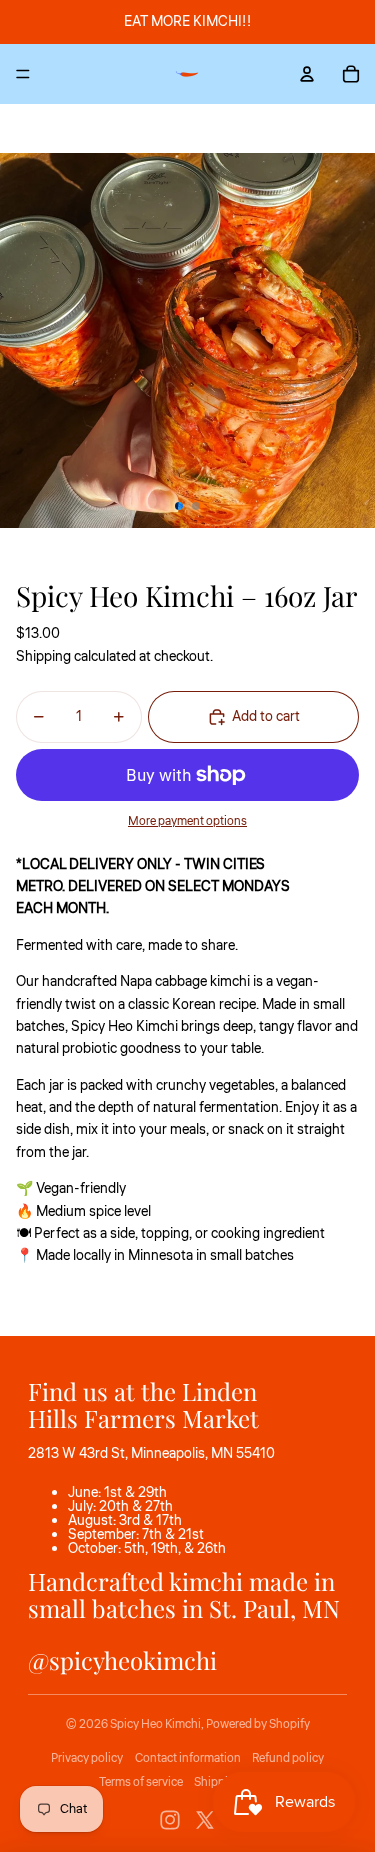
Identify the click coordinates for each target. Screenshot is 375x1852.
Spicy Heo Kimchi (155, 1724)
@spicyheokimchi (122, 1660)
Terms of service (141, 1782)
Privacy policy (87, 1758)
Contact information (188, 1758)
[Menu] (23, 74)
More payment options (187, 821)
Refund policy (288, 1758)
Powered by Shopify (258, 1724)
